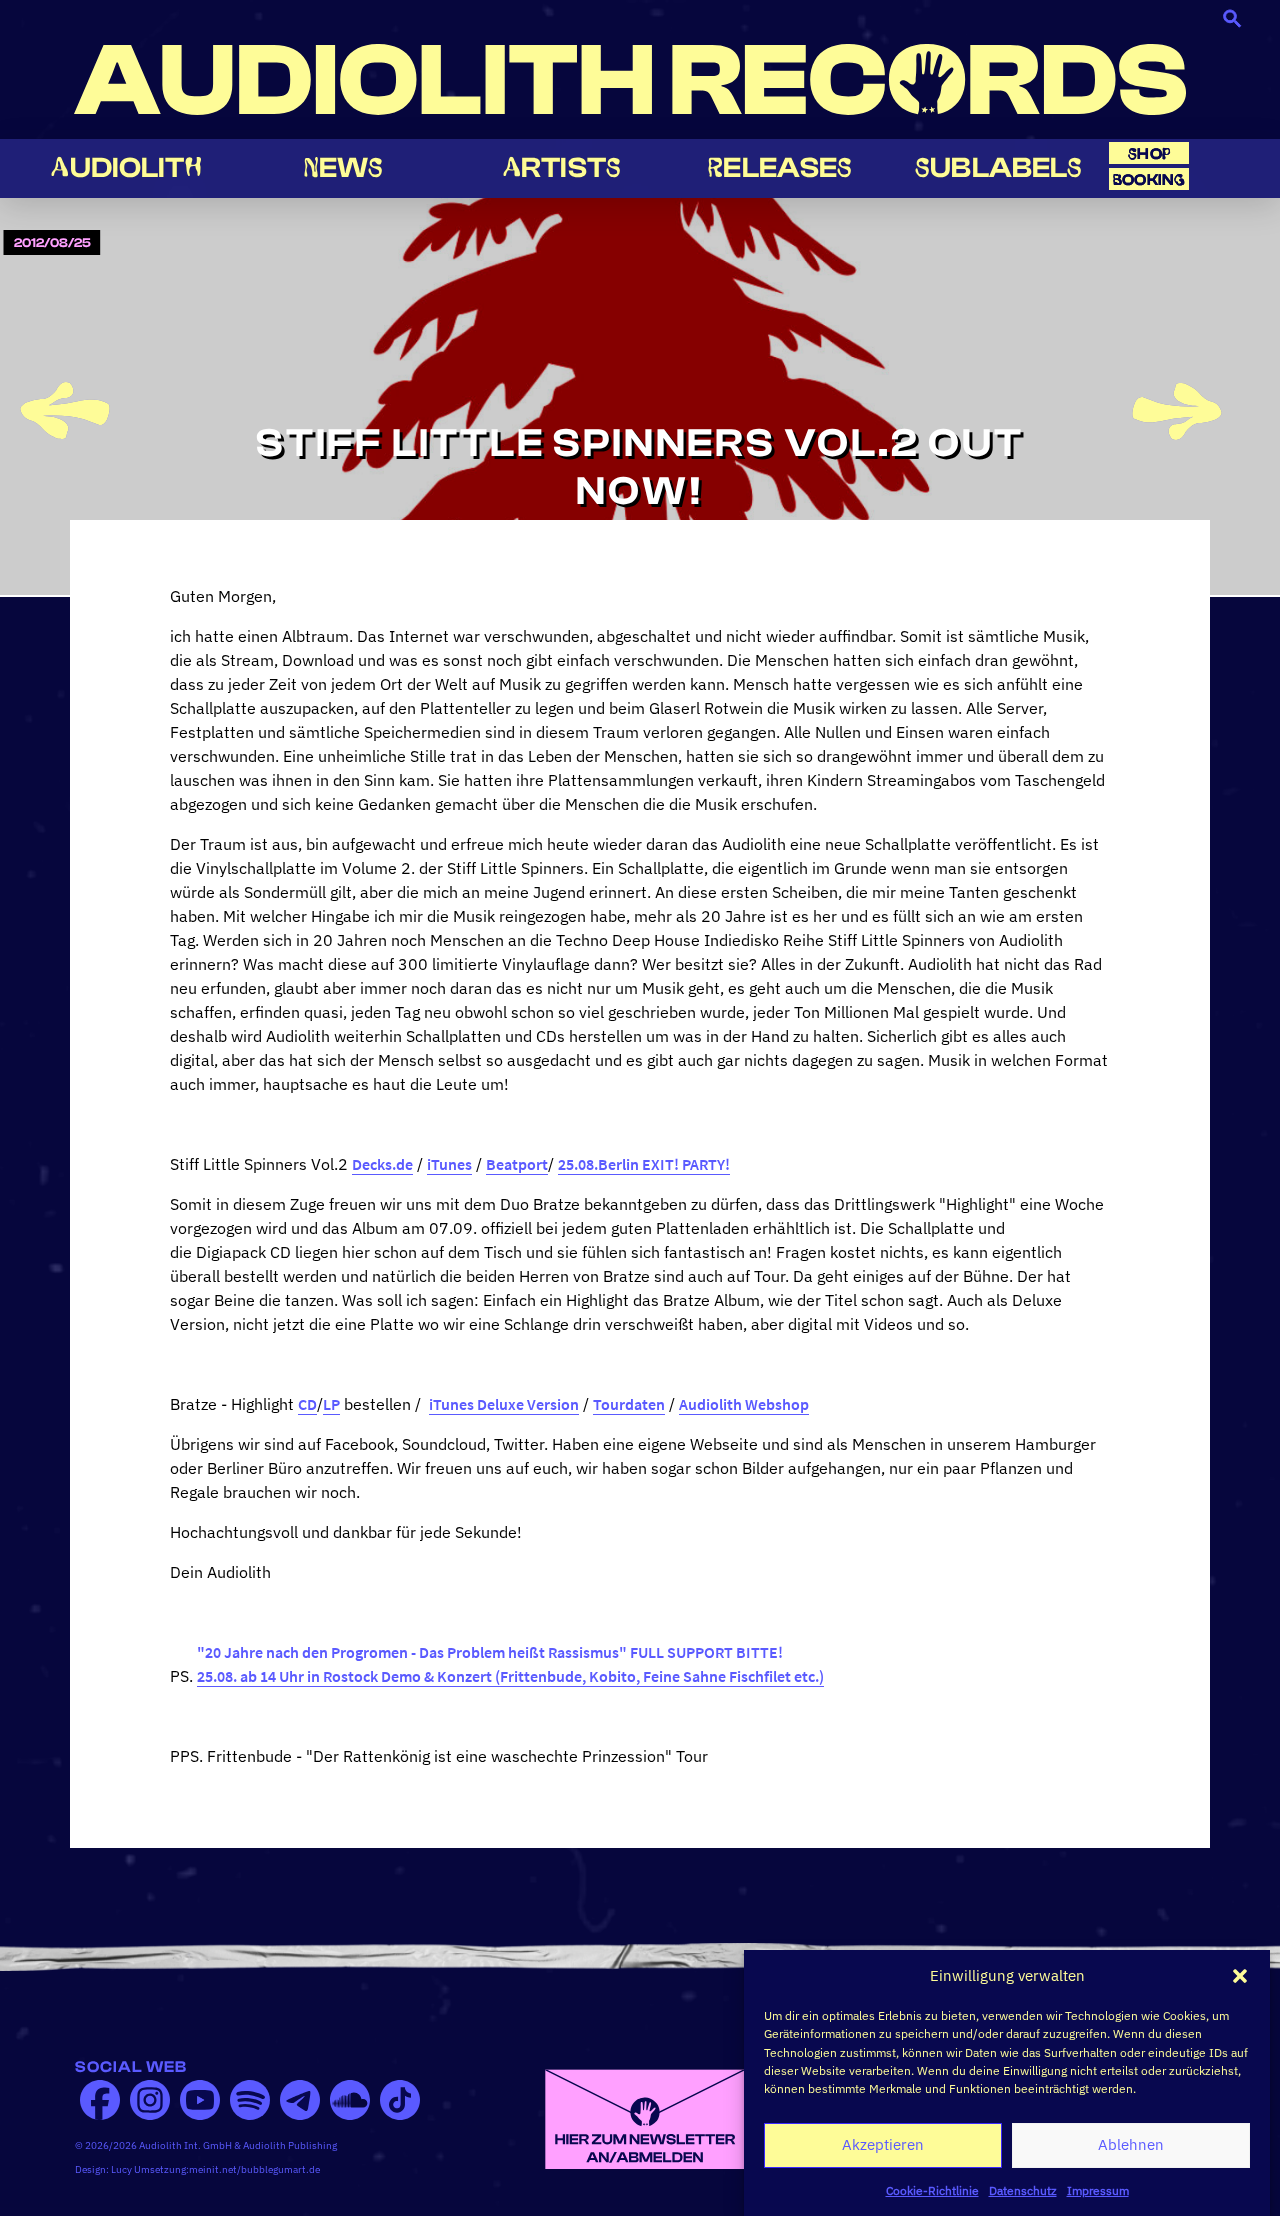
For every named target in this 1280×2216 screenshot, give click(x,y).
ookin (1149, 179)
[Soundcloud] (350, 2100)
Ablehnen (1131, 2144)
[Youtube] (200, 2100)
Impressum (1098, 2190)
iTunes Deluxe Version (504, 1404)
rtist (562, 167)
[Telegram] (300, 2100)
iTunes (449, 1164)
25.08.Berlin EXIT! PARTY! (644, 1164)
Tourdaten (629, 1404)
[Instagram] (150, 2100)
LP (331, 1404)
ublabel (998, 167)
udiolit (126, 167)
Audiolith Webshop (744, 1404)
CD (307, 1404)
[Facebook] (100, 2100)
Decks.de (382, 1164)
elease (780, 167)
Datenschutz (1023, 2190)
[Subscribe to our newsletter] (645, 2117)
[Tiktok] (400, 2100)
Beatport (517, 1164)
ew (344, 167)
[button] (1240, 1976)
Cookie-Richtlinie (932, 2190)
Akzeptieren (883, 2144)
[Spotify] (250, 2100)
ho (1149, 153)
